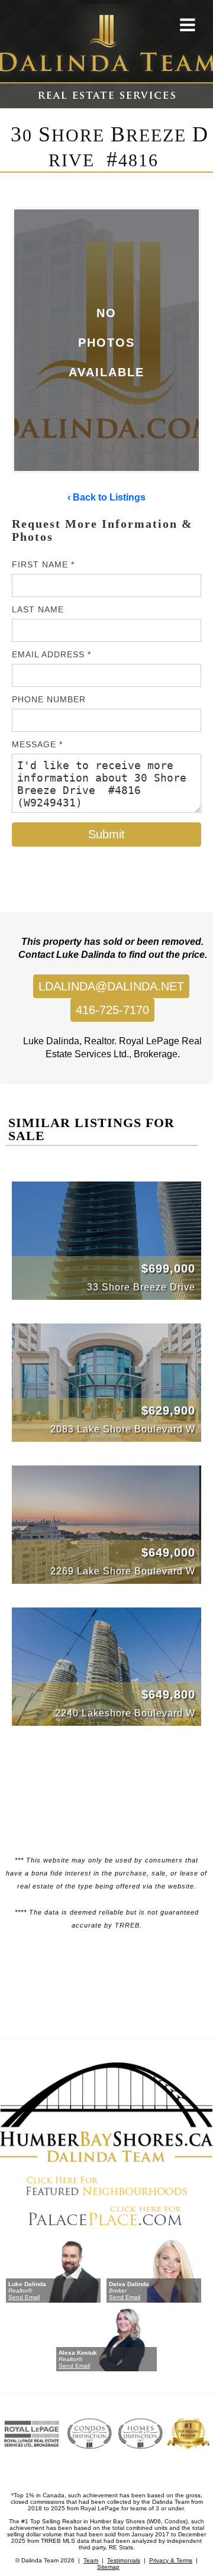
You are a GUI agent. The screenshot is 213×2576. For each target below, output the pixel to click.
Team (91, 2560)
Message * (37, 744)
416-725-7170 (112, 1010)
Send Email (24, 2297)
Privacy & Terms (171, 2560)
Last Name (38, 609)
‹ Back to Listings (106, 497)
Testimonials (124, 2560)
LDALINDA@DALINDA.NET (111, 986)
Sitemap (108, 2567)
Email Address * (51, 654)
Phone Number (49, 699)
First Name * (43, 564)
